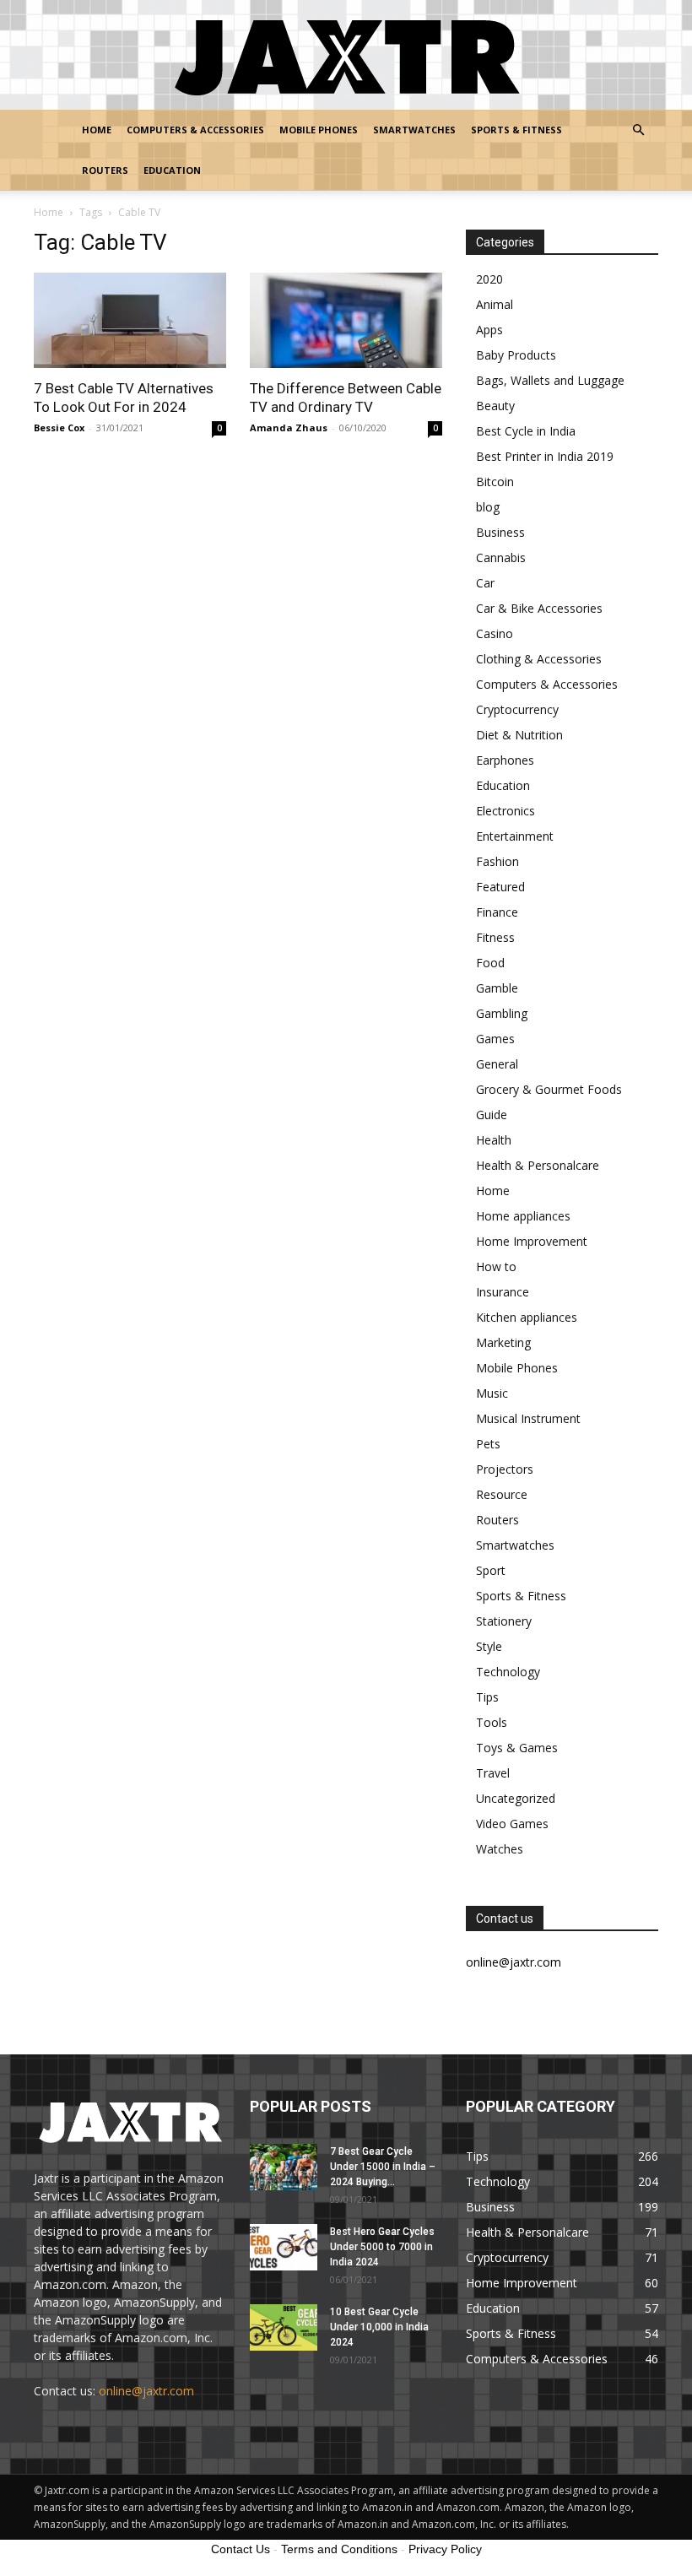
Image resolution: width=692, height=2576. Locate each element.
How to (496, 1266)
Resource (502, 1494)
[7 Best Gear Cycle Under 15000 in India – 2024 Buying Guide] (284, 2167)
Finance (497, 912)
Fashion (497, 861)
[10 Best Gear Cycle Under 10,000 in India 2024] (284, 2327)
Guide (492, 1115)
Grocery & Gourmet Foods (549, 1089)
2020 (489, 279)
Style (489, 1646)
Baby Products (516, 355)
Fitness (495, 937)
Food (490, 963)
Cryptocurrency (517, 709)
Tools (492, 1722)
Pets (488, 1444)
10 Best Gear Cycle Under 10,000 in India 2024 (379, 2327)
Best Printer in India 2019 (545, 456)
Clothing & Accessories (539, 659)
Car (485, 583)
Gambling (502, 1013)
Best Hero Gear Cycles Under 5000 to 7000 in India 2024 (382, 2247)
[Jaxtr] (346, 56)
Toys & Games (517, 1748)
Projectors (505, 1469)
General (497, 1064)
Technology (508, 1672)
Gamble (497, 988)
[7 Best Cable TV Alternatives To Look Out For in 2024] (130, 320)
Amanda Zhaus (289, 428)
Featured (500, 887)
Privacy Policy (445, 2549)
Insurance (503, 1292)
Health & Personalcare (538, 1165)
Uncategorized (516, 1798)
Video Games (512, 1824)
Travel (493, 1773)
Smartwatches (414, 130)
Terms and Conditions (339, 2549)
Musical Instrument (528, 1418)
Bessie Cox (59, 428)
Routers (105, 170)
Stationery (504, 1621)
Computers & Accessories (195, 130)
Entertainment (515, 836)
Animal (495, 304)
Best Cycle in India (526, 431)
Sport (491, 1570)
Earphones (505, 760)
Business (500, 532)
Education (172, 170)
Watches (500, 1849)
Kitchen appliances (527, 1317)
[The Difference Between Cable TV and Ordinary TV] (346, 320)
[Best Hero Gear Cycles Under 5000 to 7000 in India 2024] (284, 2247)
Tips (487, 1697)
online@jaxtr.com (146, 2391)
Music (492, 1393)
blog (488, 507)
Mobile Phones (319, 130)
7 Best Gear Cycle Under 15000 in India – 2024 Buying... (383, 2167)
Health (494, 1140)
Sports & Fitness (516, 130)
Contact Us (241, 2549)
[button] (638, 130)
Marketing (503, 1342)
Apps (489, 330)
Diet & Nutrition (519, 735)
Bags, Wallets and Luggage (550, 380)
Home (97, 130)
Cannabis (501, 557)
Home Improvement (532, 1241)
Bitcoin (495, 482)
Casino (495, 633)
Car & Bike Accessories (539, 608)
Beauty (495, 406)
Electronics (505, 811)
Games (495, 1039)
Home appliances (523, 1216)
